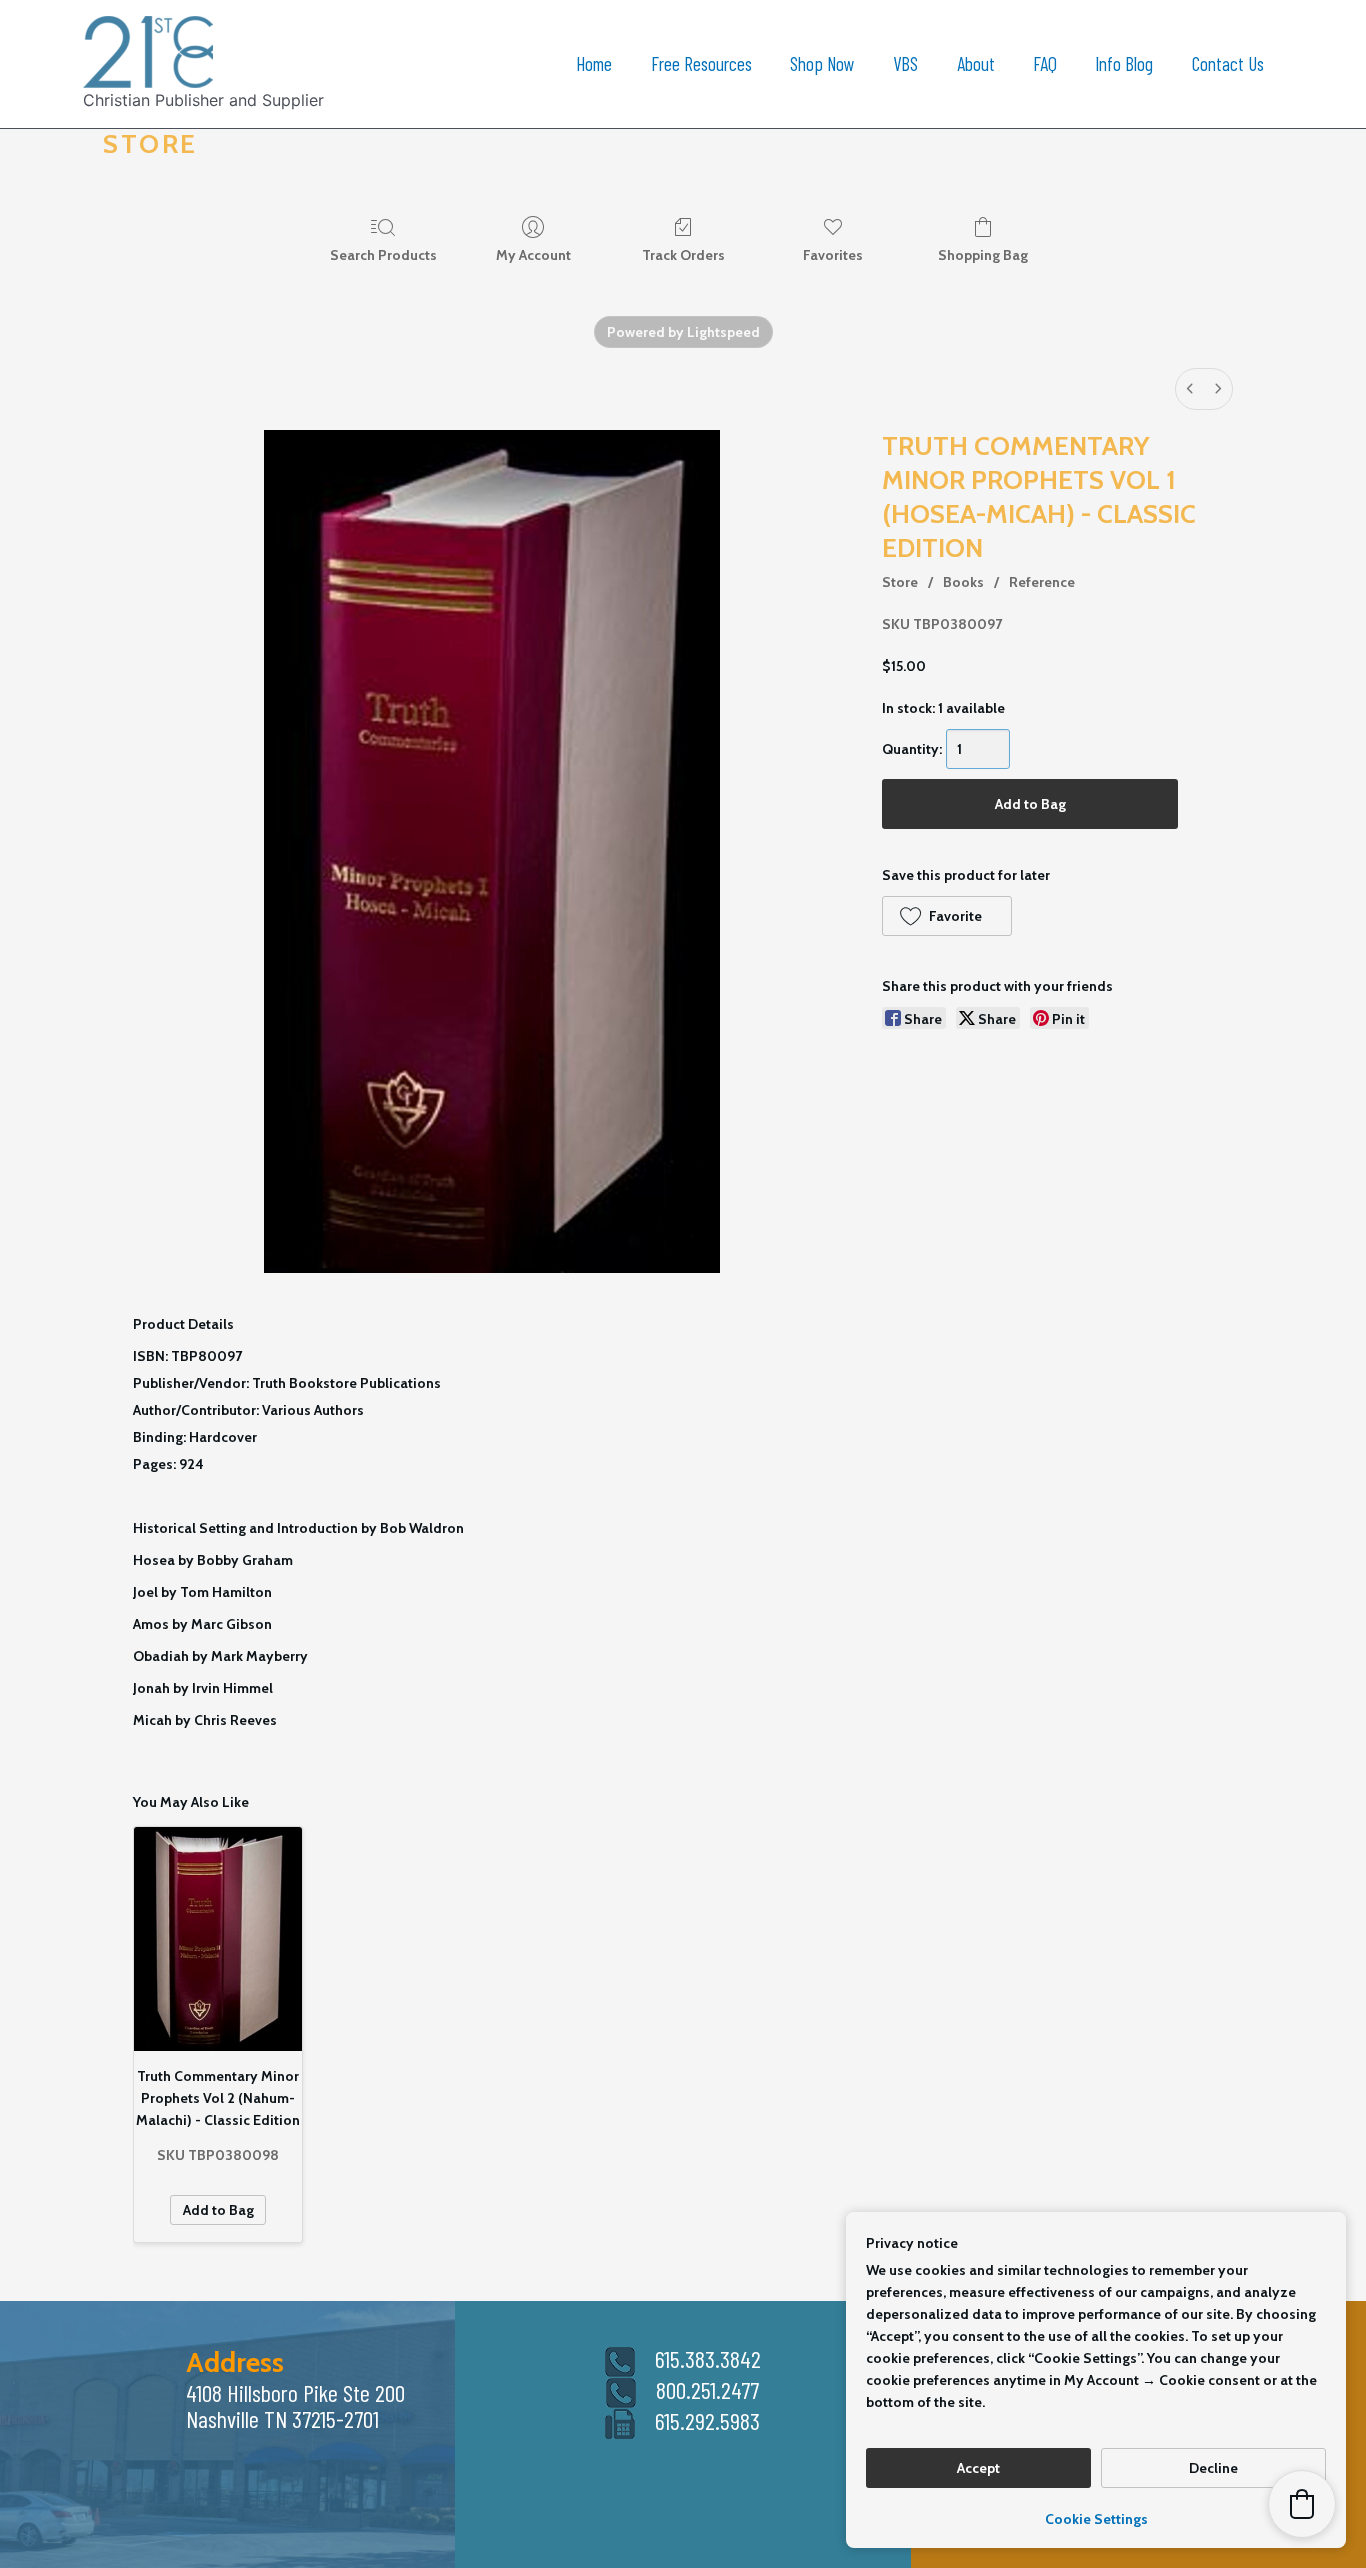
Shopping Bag (983, 255)
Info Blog (1124, 63)
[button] (946, 916)
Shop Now (822, 63)
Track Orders (683, 255)
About (976, 63)
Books (963, 582)
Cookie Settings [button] (1096, 2519)
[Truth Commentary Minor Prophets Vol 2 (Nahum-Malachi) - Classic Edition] (218, 1939)
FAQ (1045, 63)
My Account (533, 255)
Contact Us (1228, 63)
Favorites (833, 255)
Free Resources (701, 63)
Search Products (383, 255)
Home (594, 63)
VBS (905, 63)
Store (900, 582)
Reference (1042, 582)
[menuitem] (1190, 389)
